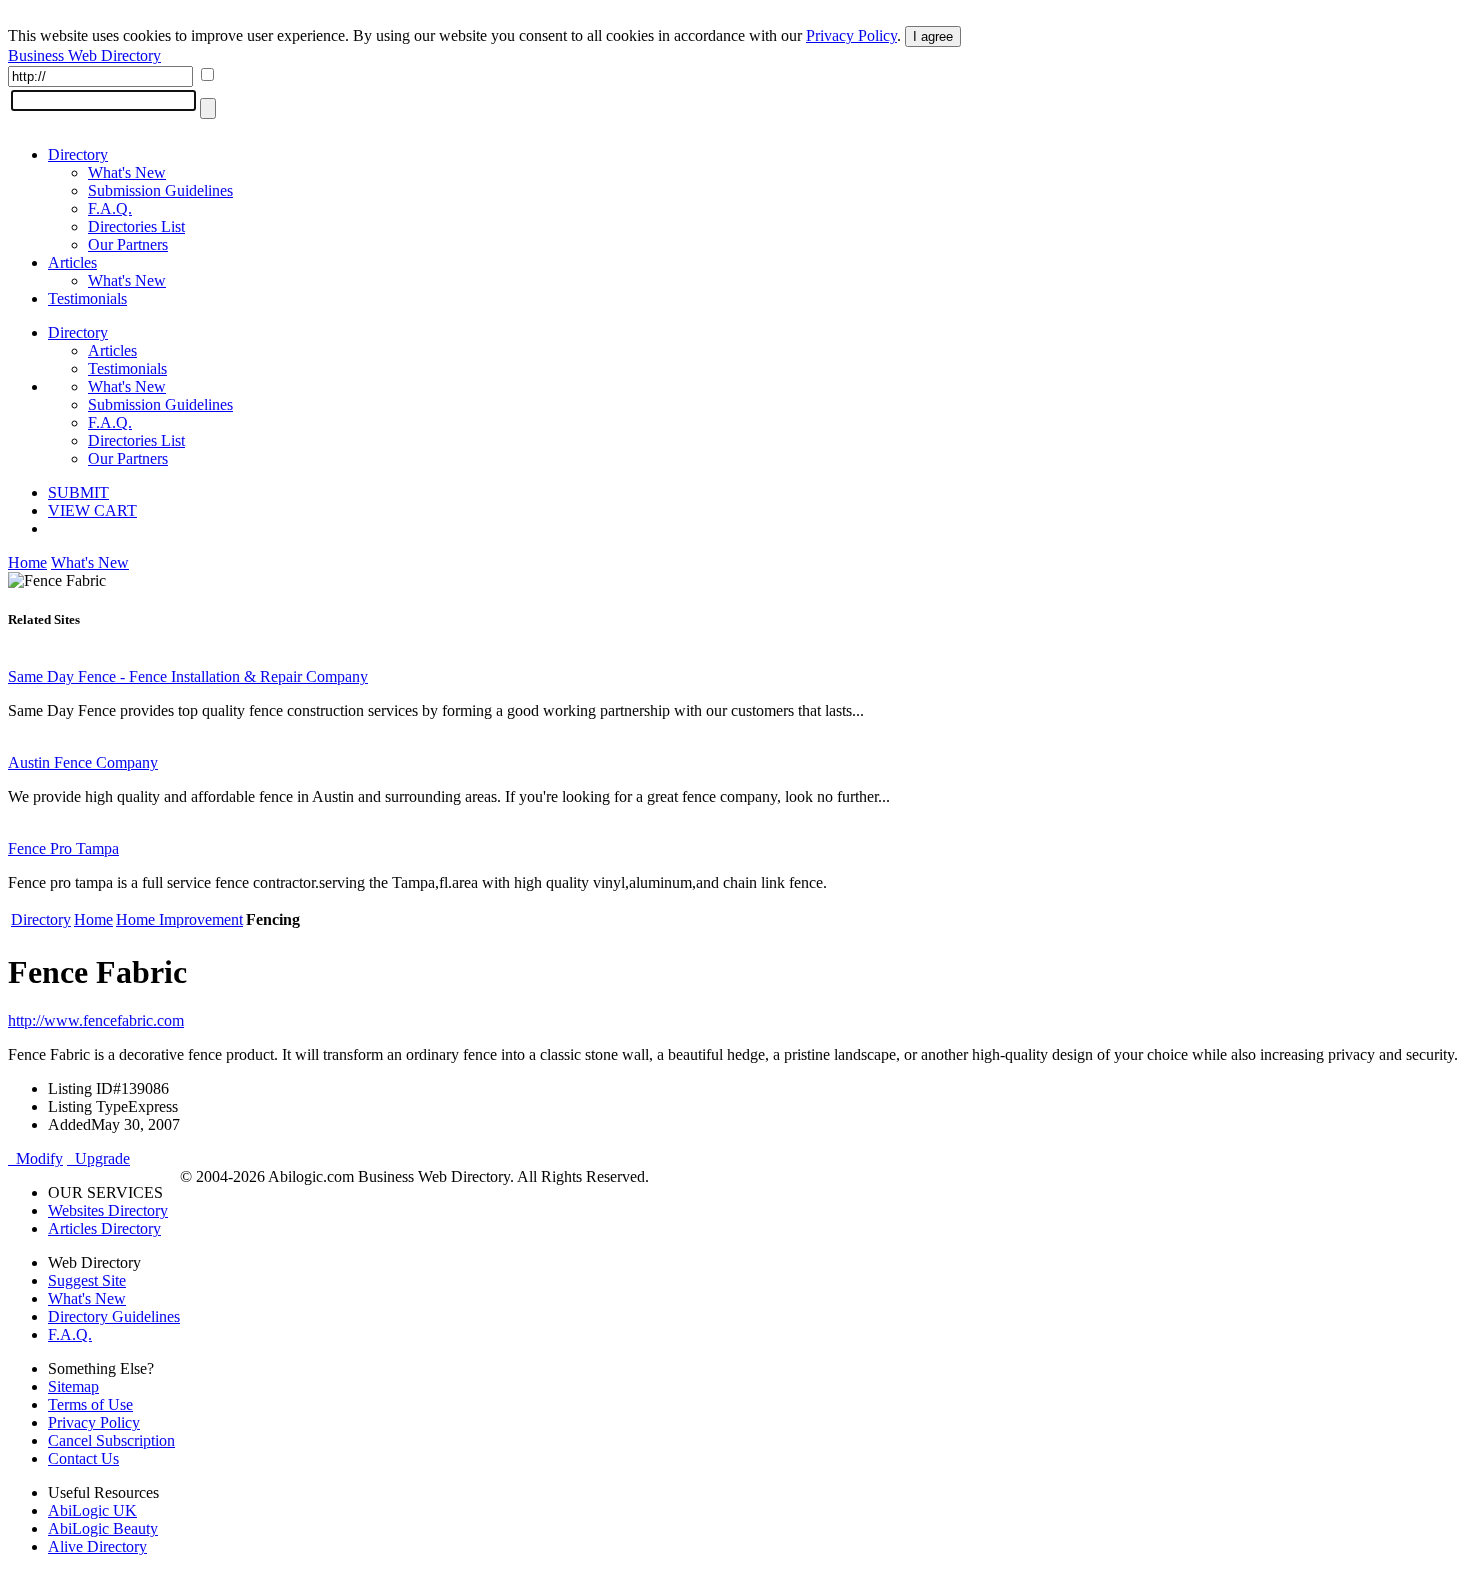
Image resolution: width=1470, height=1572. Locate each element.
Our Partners (128, 244)
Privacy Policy (851, 35)
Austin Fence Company (83, 762)
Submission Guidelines (160, 190)
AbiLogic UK (92, 1510)
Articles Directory (104, 1228)
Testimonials (87, 298)
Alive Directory (97, 1546)
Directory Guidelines (114, 1316)
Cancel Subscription (111, 1440)
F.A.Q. (110, 208)
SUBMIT (78, 492)
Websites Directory (108, 1210)
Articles (72, 262)
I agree (933, 36)
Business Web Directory (84, 55)
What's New (127, 172)
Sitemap (73, 1386)
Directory (78, 154)
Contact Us (83, 1458)
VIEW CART (92, 510)
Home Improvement (179, 919)
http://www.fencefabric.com (96, 1020)
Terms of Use (90, 1404)
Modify (35, 1158)
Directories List (136, 226)
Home (27, 562)
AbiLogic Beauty (103, 1528)
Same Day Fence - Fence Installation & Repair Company (188, 676)
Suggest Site (87, 1280)
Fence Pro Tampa (63, 848)
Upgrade (98, 1158)
